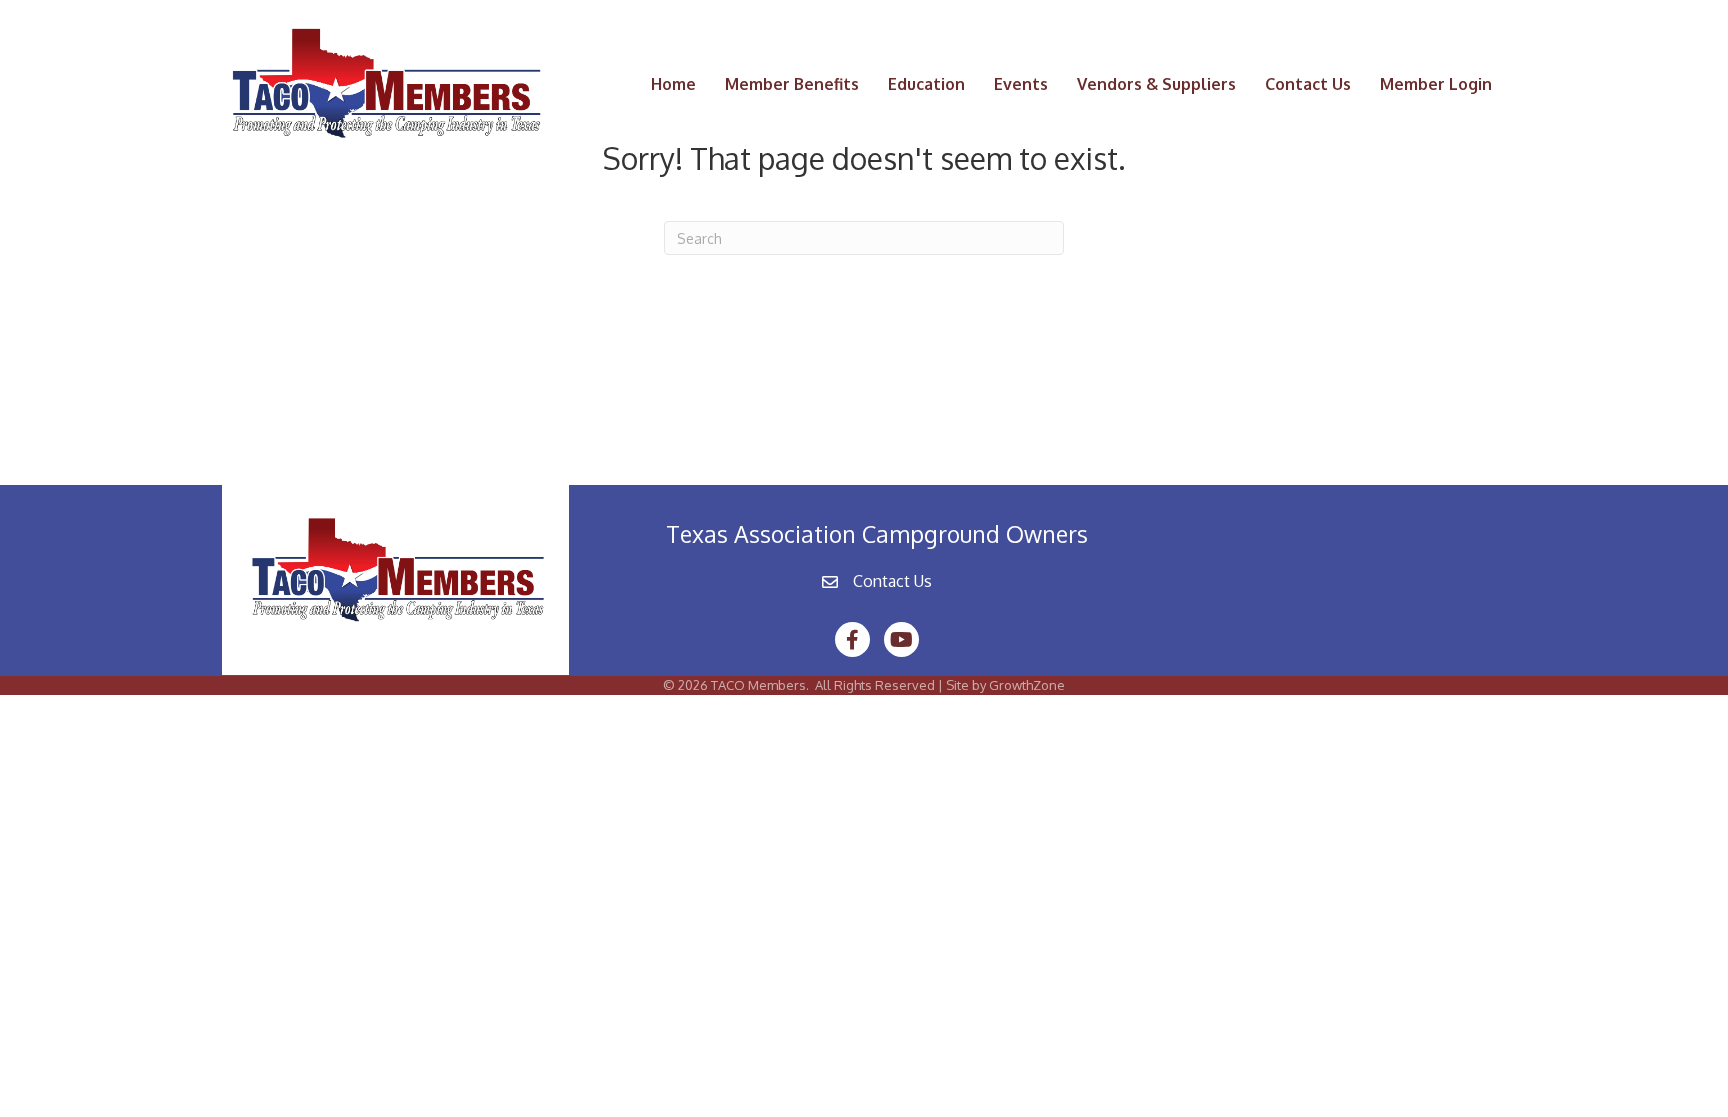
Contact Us (1308, 84)
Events (1021, 84)
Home (673, 84)
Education (926, 84)
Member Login (1436, 84)
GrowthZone (1027, 685)
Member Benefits (792, 84)
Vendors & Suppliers (1156, 84)
